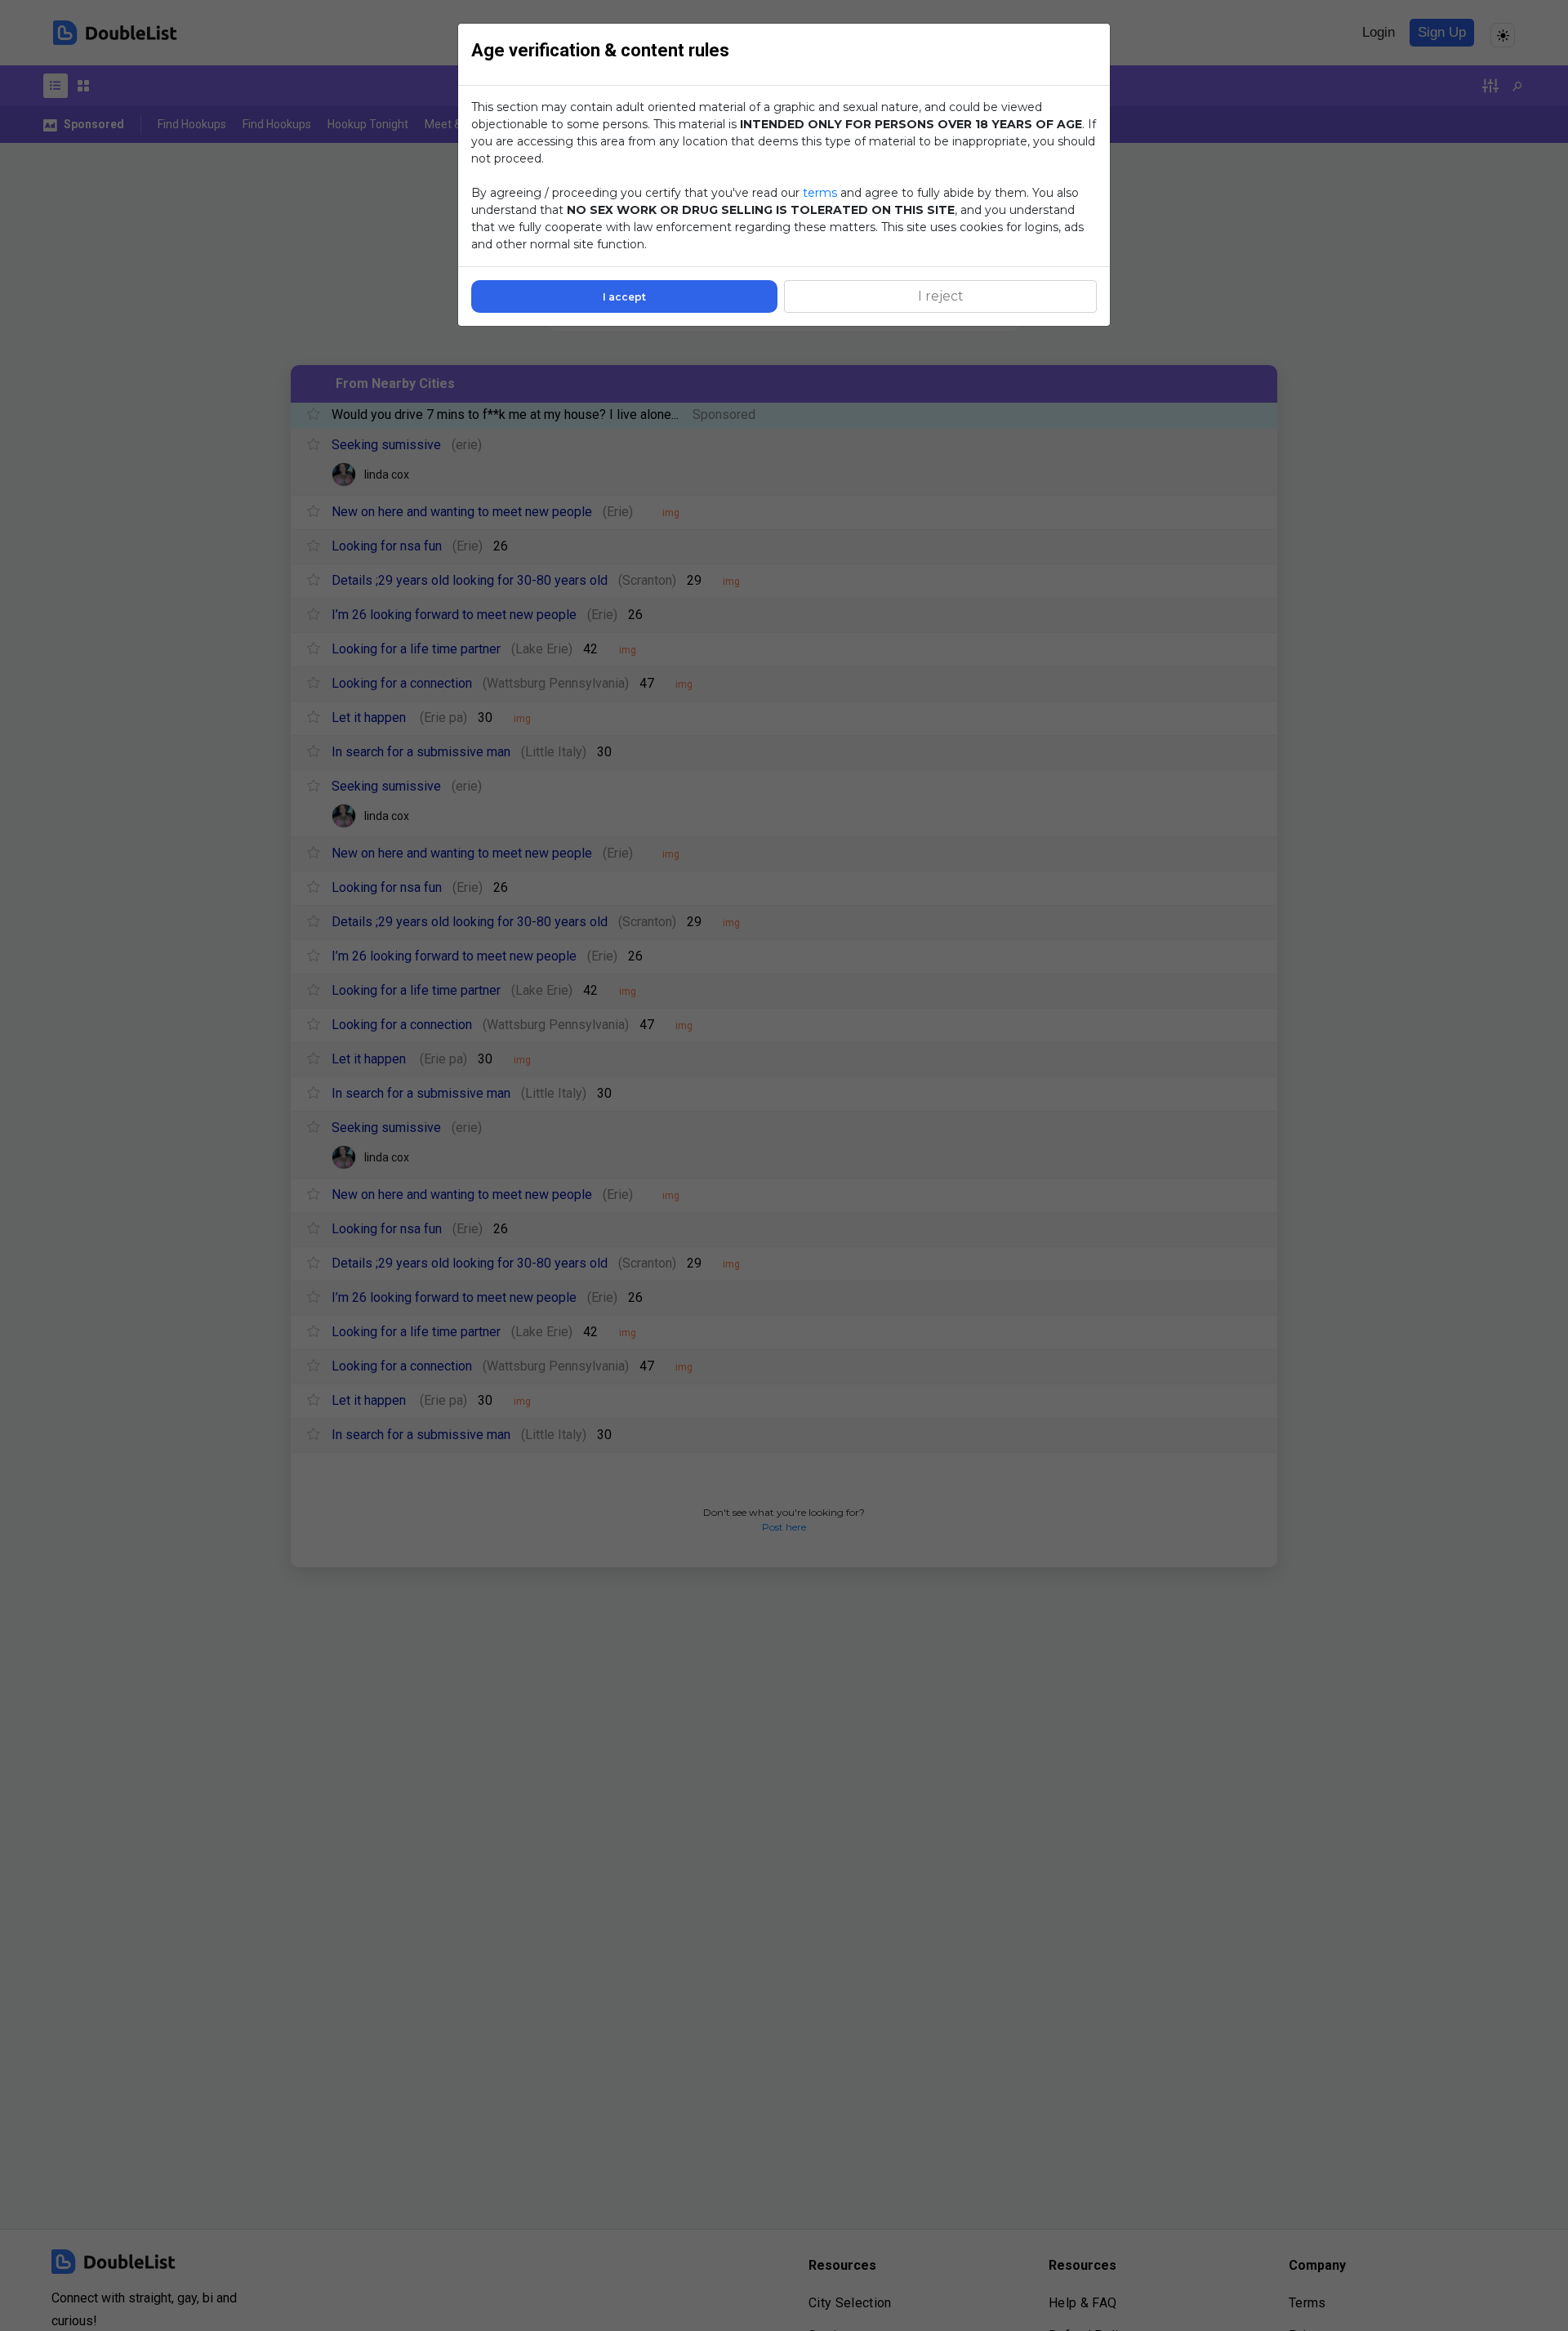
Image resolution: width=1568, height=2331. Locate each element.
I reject (941, 296)
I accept (624, 297)
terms (820, 193)
